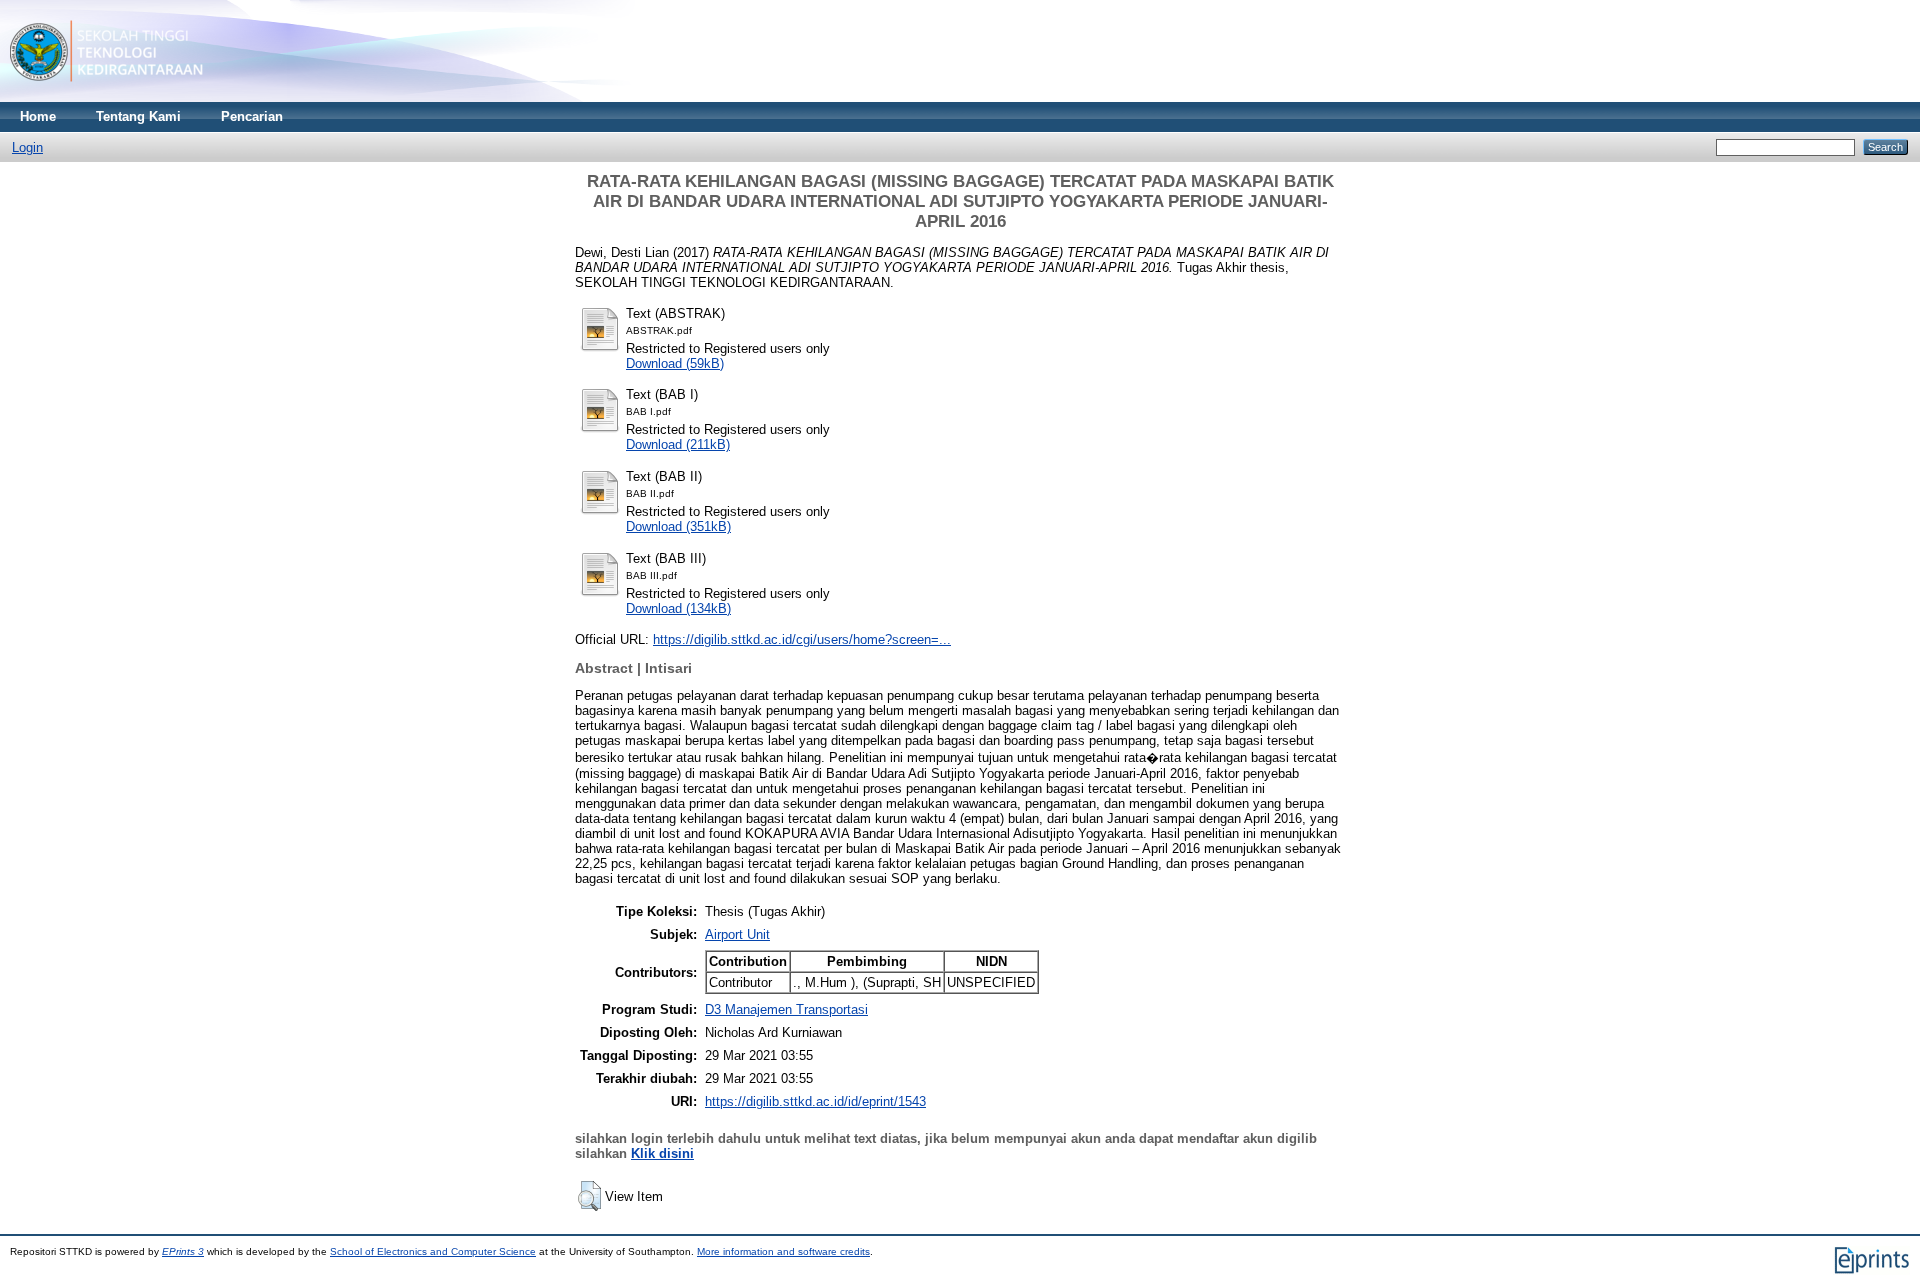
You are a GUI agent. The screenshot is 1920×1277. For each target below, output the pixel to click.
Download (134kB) (678, 608)
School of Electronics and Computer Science (433, 1251)
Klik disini (662, 1153)
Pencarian (252, 116)
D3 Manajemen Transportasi (786, 1009)
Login (27, 147)
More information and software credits (783, 1251)
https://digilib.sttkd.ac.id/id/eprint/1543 (815, 1101)
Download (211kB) (678, 444)
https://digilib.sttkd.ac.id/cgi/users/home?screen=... (802, 639)
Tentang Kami (138, 116)
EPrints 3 (183, 1251)
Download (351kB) (678, 526)
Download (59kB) (675, 363)
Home (38, 116)
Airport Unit (737, 934)
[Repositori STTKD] (106, 97)
